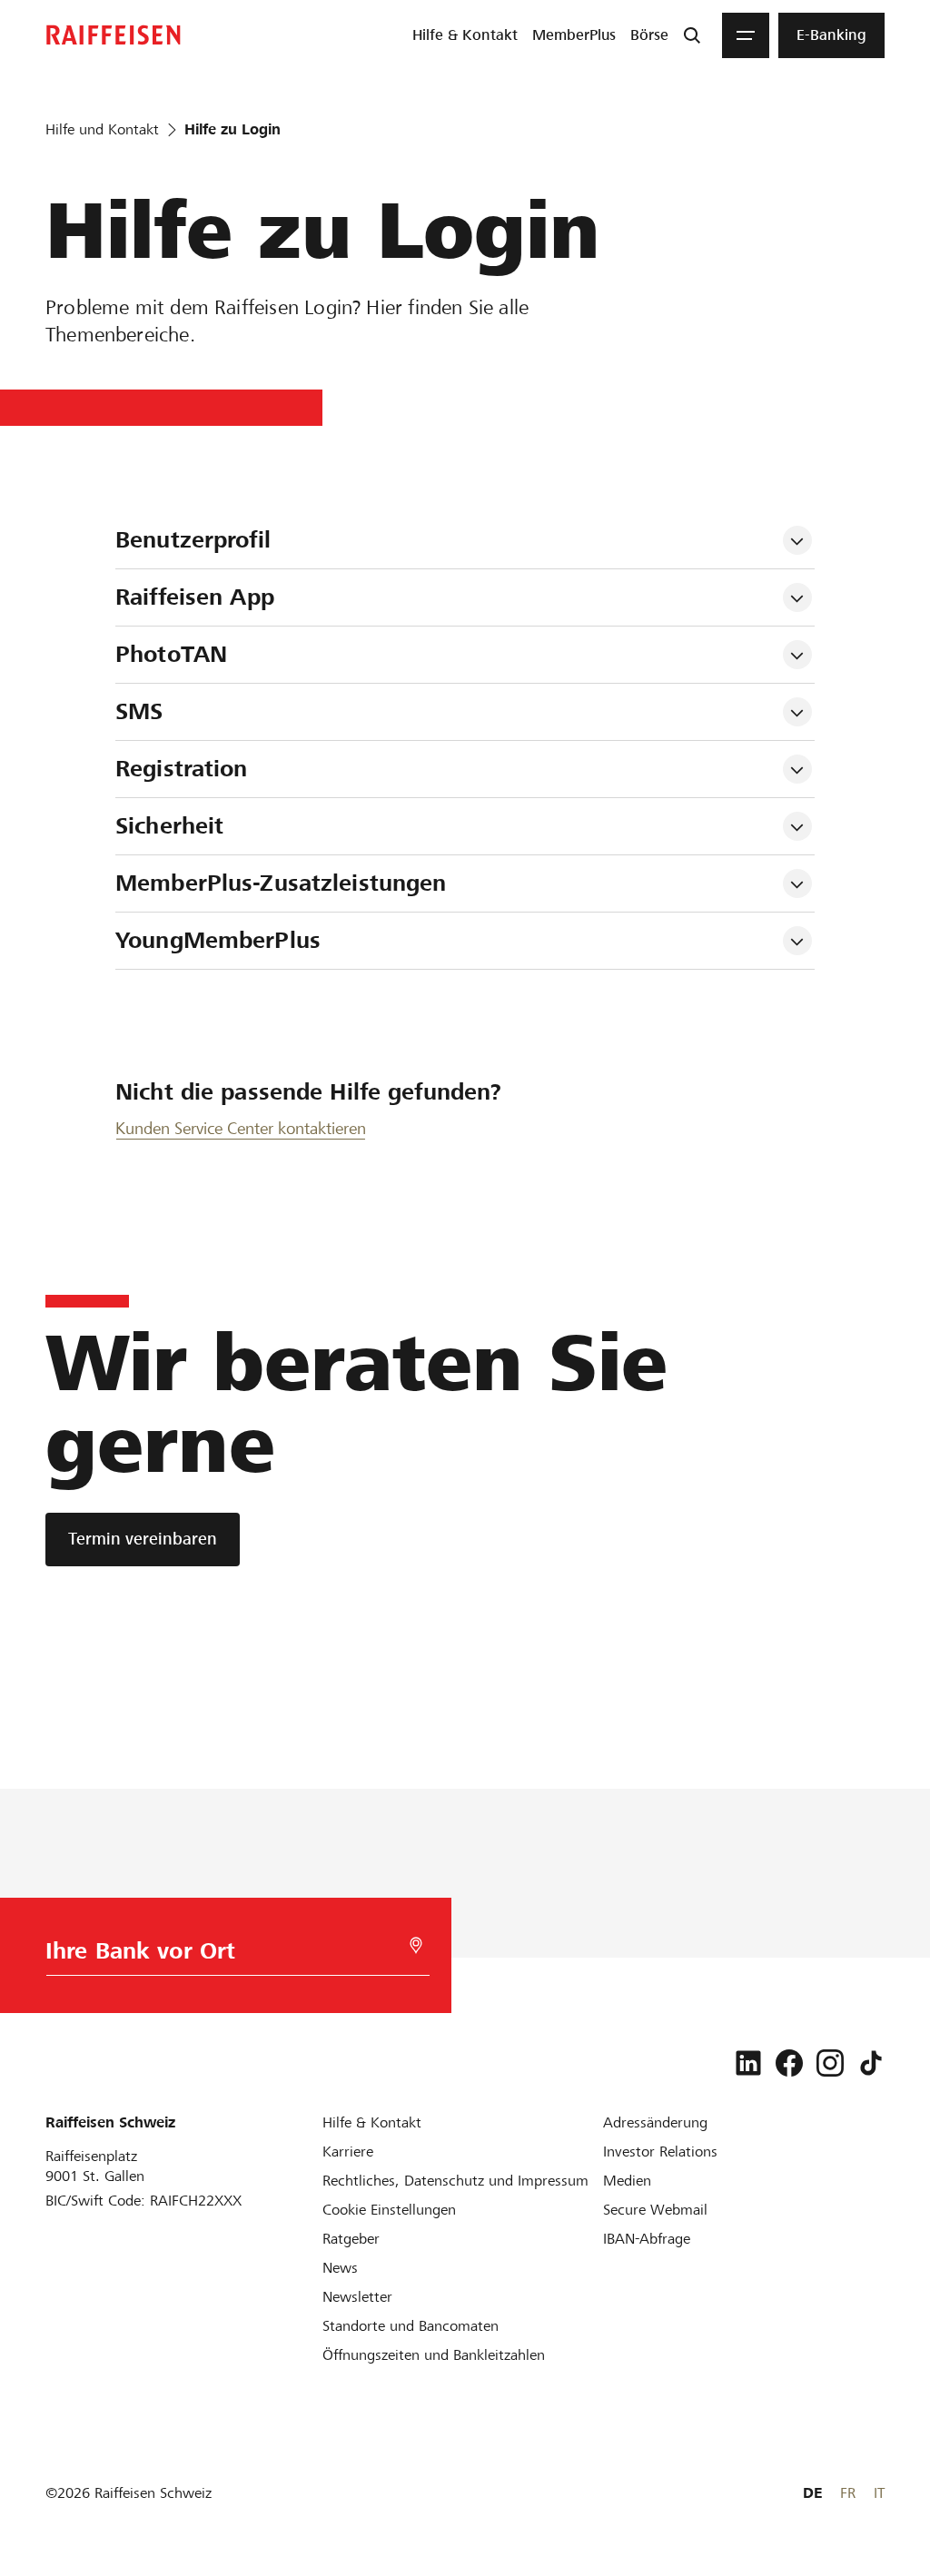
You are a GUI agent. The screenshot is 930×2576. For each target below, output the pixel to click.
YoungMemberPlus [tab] (218, 940)
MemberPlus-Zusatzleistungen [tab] (281, 883)
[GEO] (416, 1945)
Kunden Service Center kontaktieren (241, 1128)
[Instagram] (830, 2063)
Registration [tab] (182, 769)
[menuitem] (465, 35)
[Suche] (692, 35)
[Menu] (746, 35)
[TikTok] (871, 2063)
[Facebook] (789, 2063)
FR (848, 2493)
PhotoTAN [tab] (171, 654)
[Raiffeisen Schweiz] (114, 35)
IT (879, 2493)
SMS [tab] (139, 711)
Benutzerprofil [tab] (193, 540)
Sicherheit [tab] (169, 826)
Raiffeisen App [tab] (195, 597)
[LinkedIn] (748, 2063)
